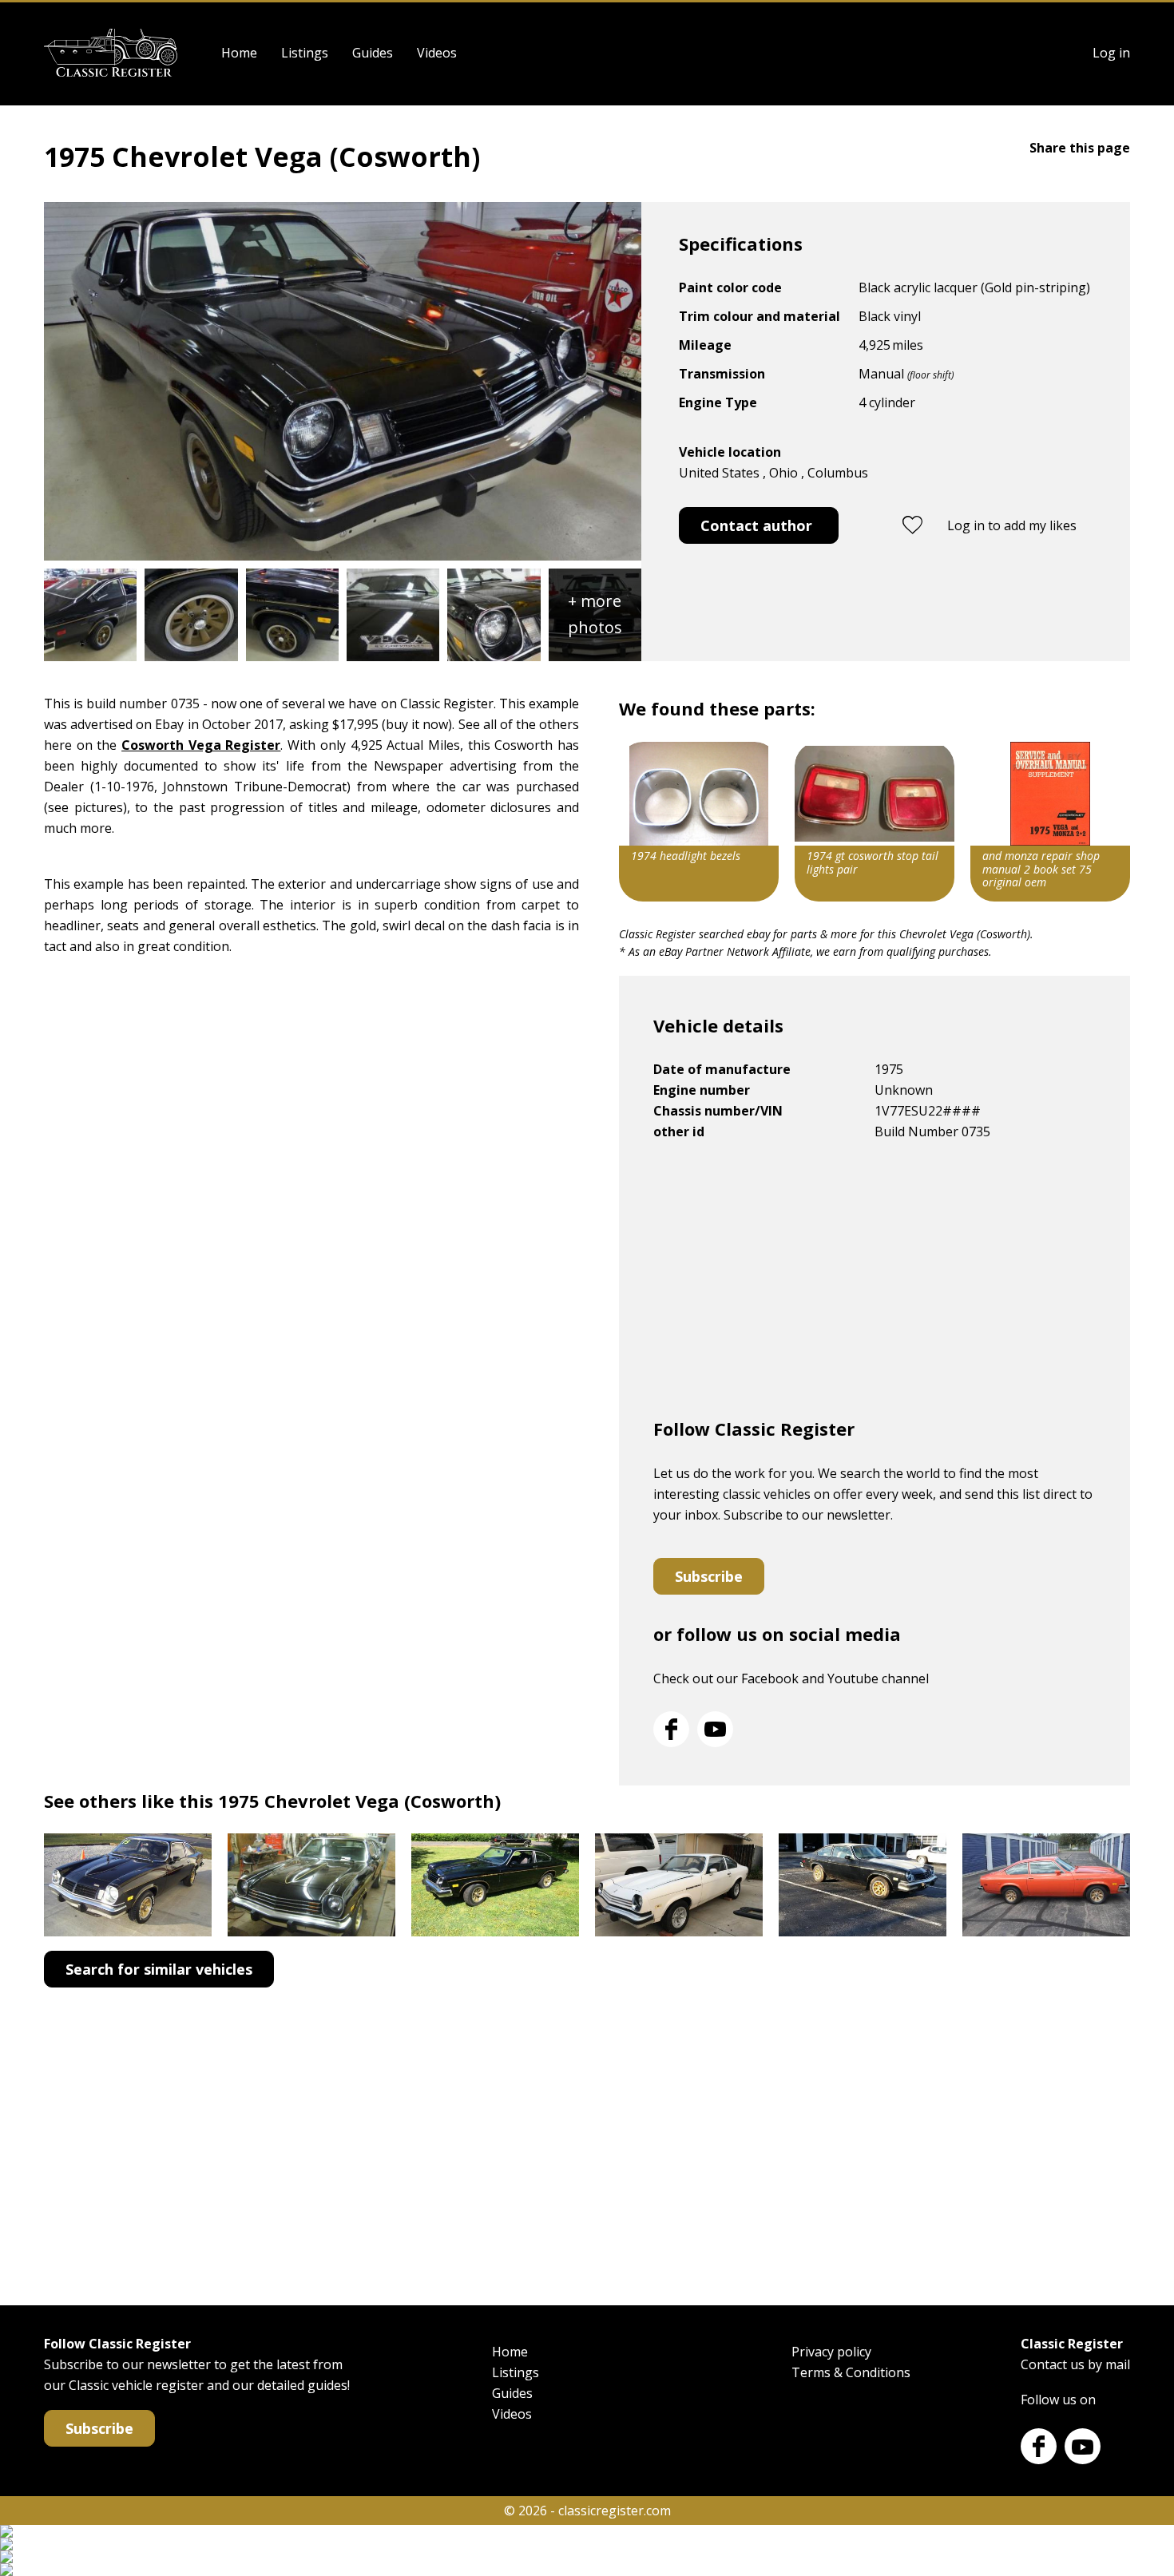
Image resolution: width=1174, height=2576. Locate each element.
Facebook (671, 1729)
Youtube (715, 1729)
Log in (1111, 53)
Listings (305, 53)
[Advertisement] (875, 1286)
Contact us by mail (1075, 2364)
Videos (437, 53)
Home (239, 53)
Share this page (1080, 148)
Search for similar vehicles (159, 1969)
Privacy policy (831, 2352)
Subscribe (709, 1576)
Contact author (756, 525)
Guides (373, 53)
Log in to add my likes (1012, 525)
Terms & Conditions (851, 2372)
